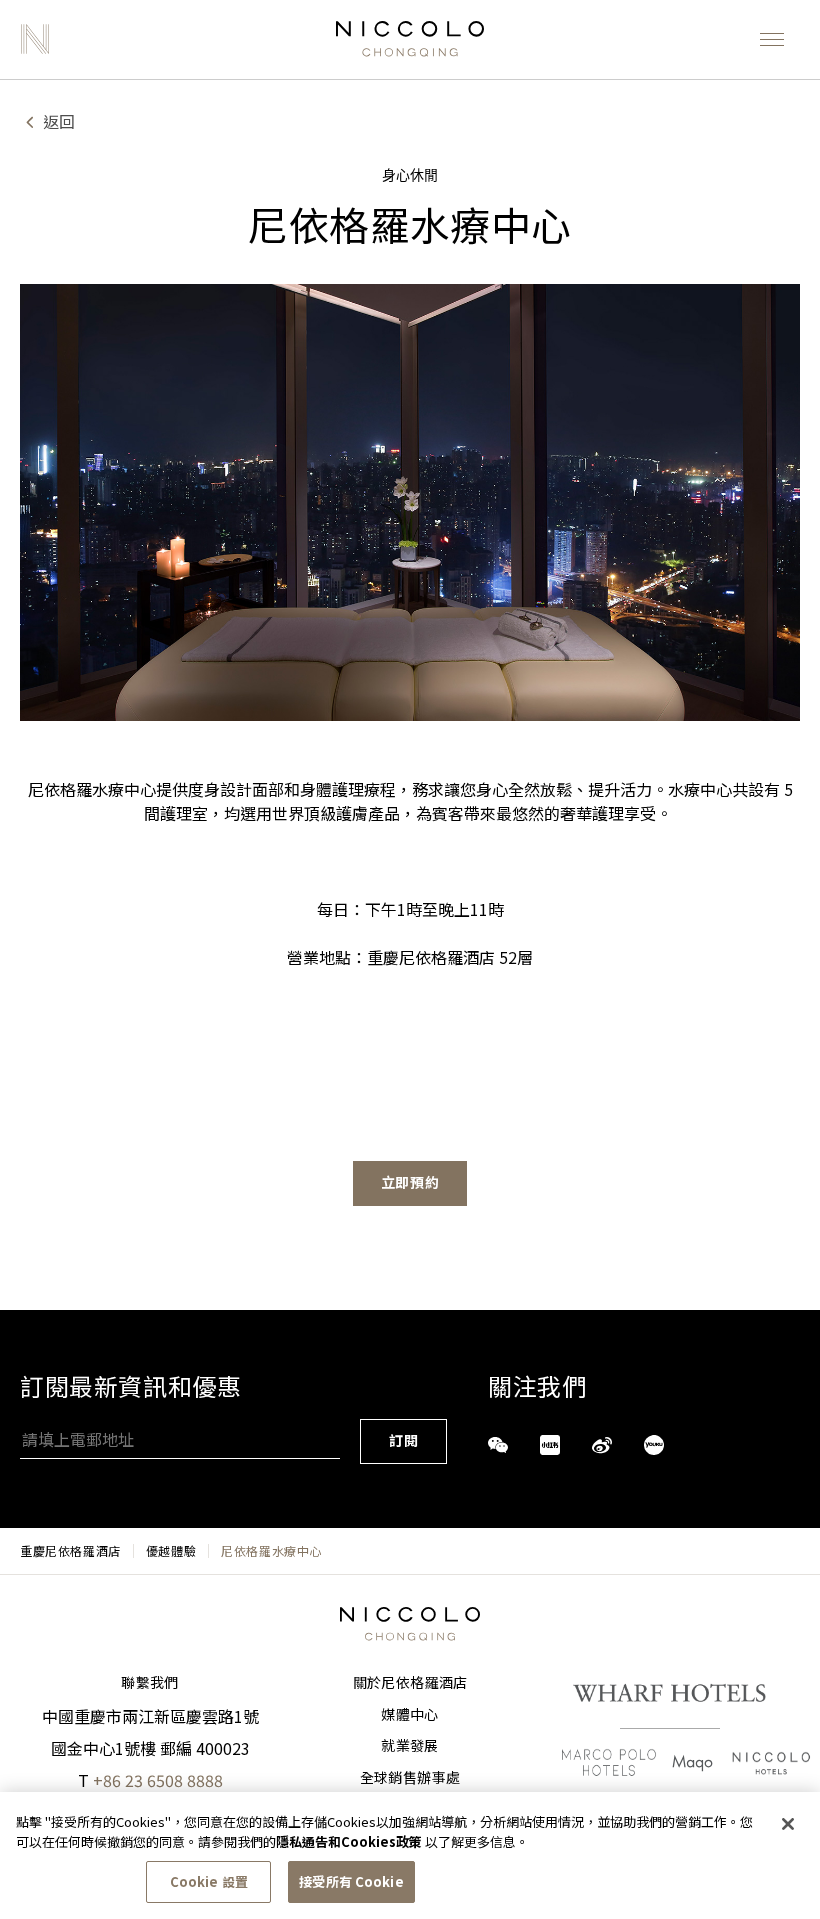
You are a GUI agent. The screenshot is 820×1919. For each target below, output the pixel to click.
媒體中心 (409, 1715)
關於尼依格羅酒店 (410, 1683)
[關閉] (788, 1824)
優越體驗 (171, 1551)
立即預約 (410, 1183)
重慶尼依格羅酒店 (70, 1551)
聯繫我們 (149, 1683)
